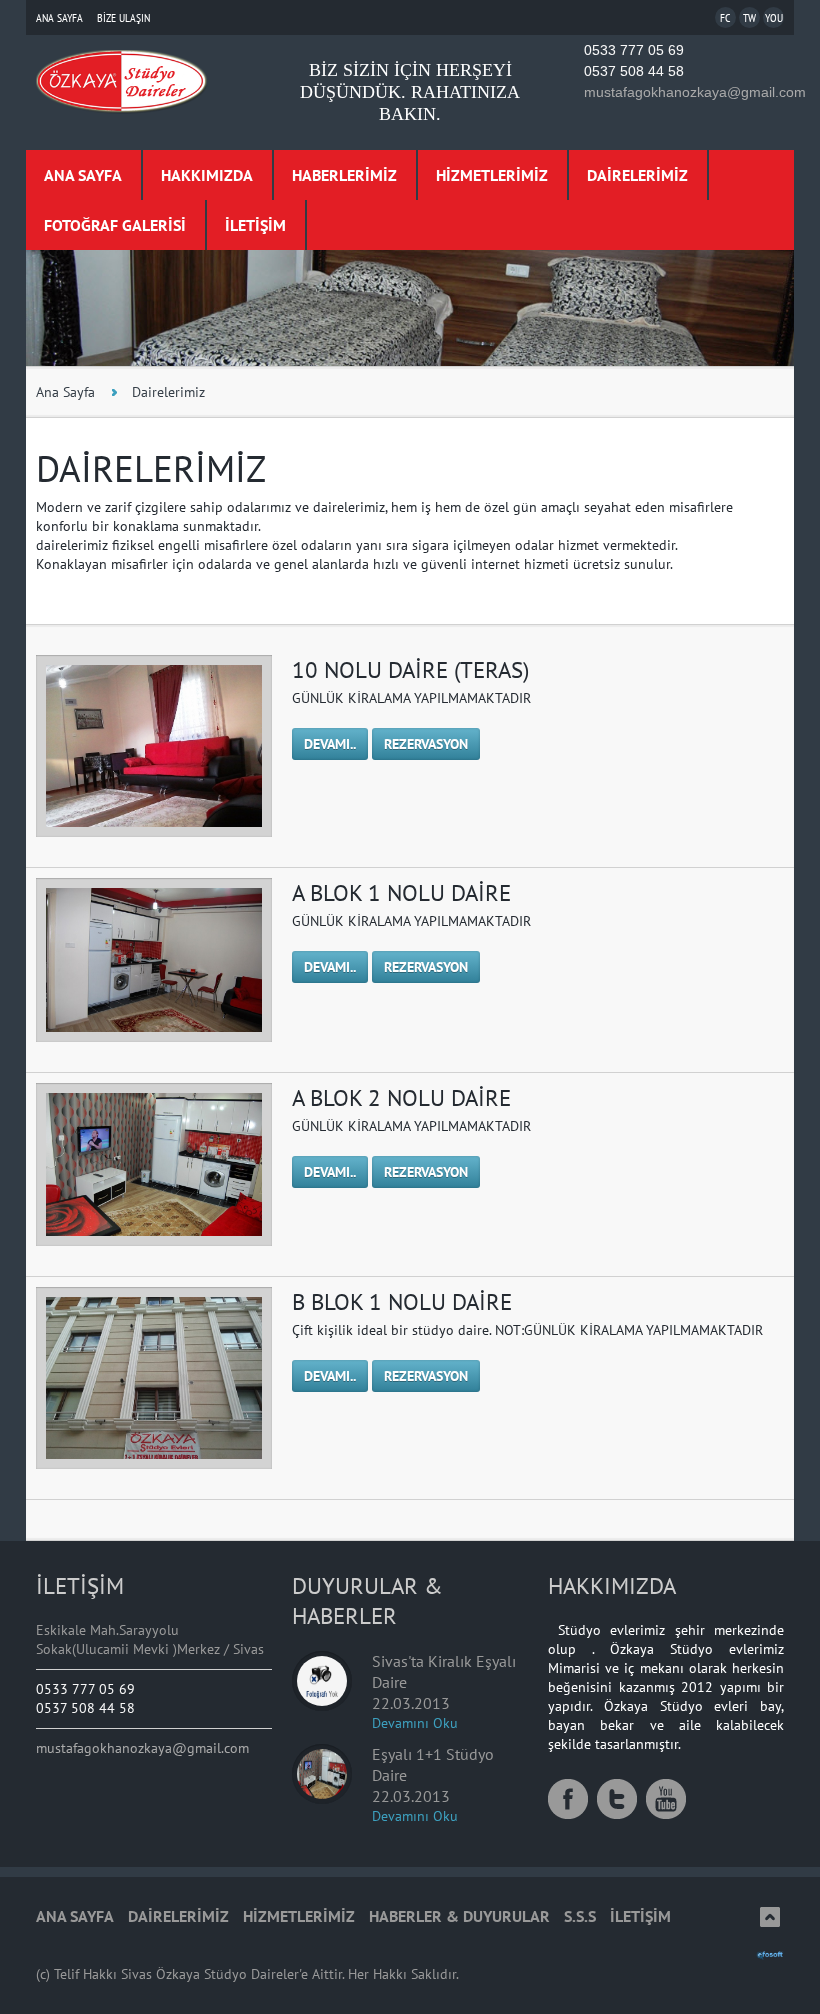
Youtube (666, 1799)
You (774, 17)
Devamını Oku (415, 1723)
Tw (749, 17)
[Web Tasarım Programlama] (770, 1955)
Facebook (568, 1799)
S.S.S (580, 1916)
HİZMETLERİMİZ (492, 175)
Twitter (617, 1799)
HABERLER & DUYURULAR (459, 1916)
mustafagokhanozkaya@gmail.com (695, 92)
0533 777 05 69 (634, 50)
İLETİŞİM (255, 225)
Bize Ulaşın (123, 17)
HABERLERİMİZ (344, 175)
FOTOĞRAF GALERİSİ (115, 225)
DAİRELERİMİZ (637, 175)
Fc (725, 17)
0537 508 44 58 (634, 71)
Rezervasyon (426, 744)
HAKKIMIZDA (207, 175)
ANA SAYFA (83, 175)
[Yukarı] (770, 1917)
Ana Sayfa (59, 17)
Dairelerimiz (168, 392)
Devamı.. (330, 744)
